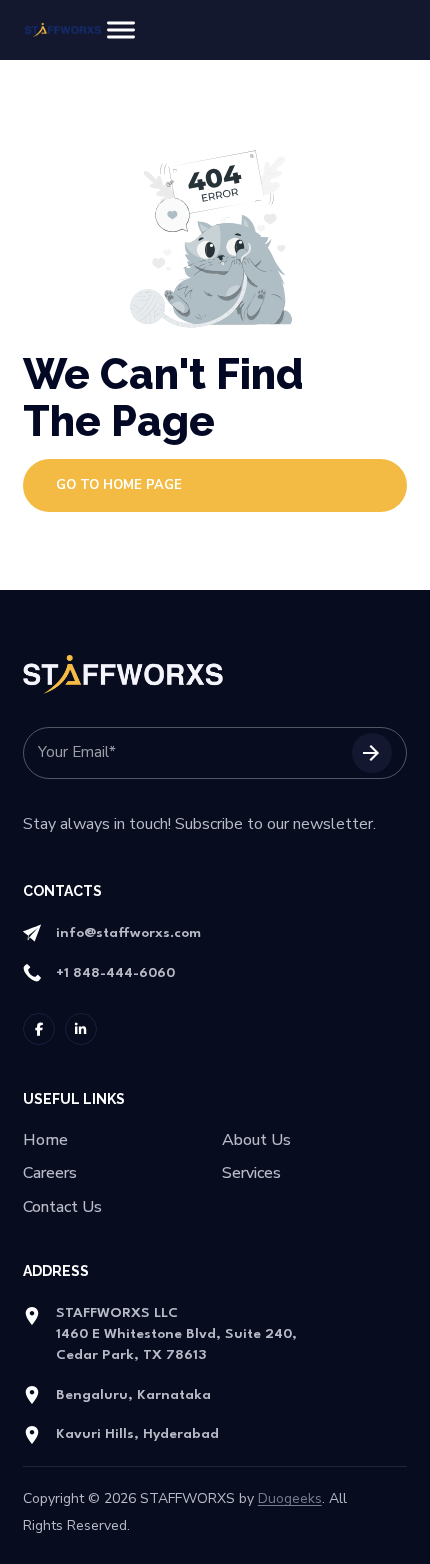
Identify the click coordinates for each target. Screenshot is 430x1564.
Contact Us (62, 1207)
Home (45, 1140)
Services (251, 1173)
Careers (50, 1173)
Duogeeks (290, 1498)
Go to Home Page (119, 485)
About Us (256, 1140)
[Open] (121, 30)
